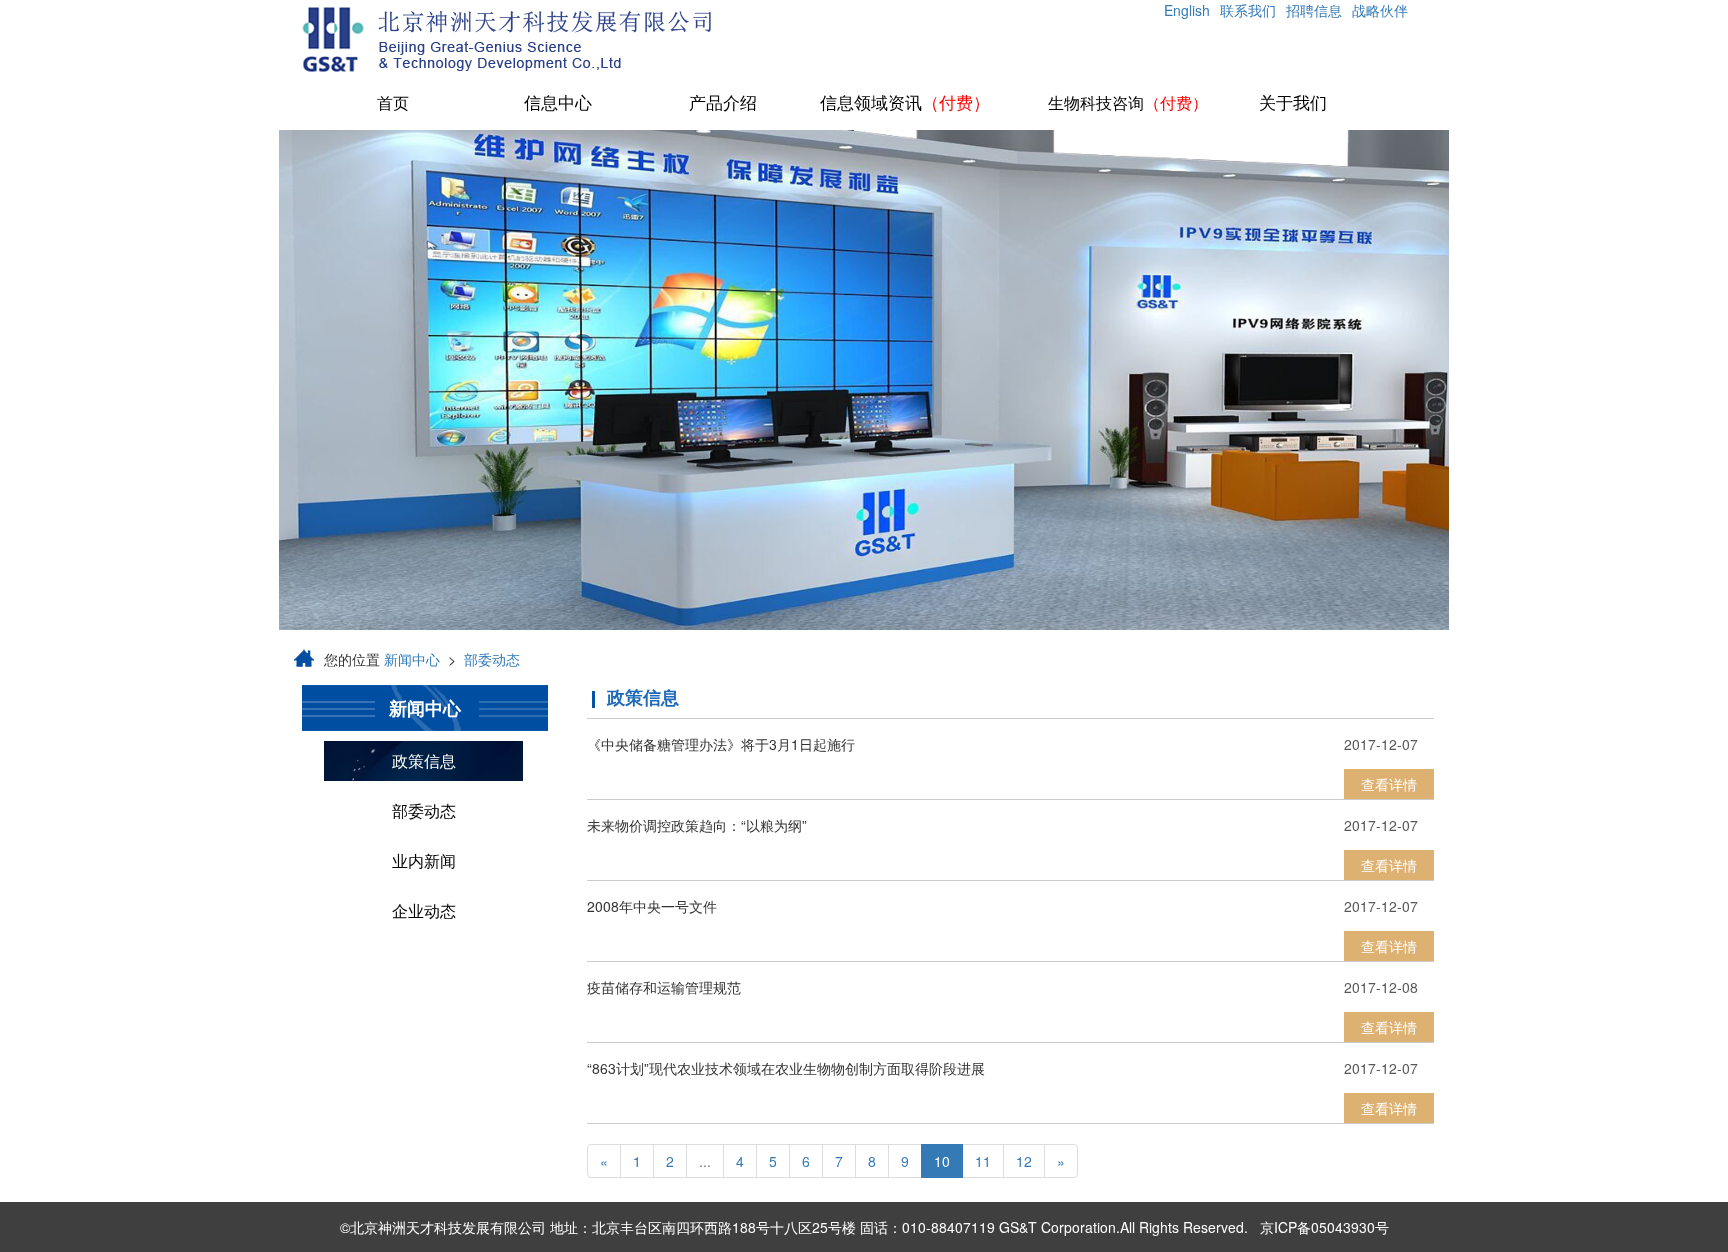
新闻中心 (412, 659)
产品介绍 (723, 103)
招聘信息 (1314, 10)
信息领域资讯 (905, 103)
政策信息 (424, 760)
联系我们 (1248, 10)
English (1187, 10)
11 (983, 1161)
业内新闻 (424, 860)
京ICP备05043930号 (1324, 1227)
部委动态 (492, 659)
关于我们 (1293, 103)
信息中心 (558, 103)
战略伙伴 (1380, 10)
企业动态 (424, 910)
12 (1024, 1161)
